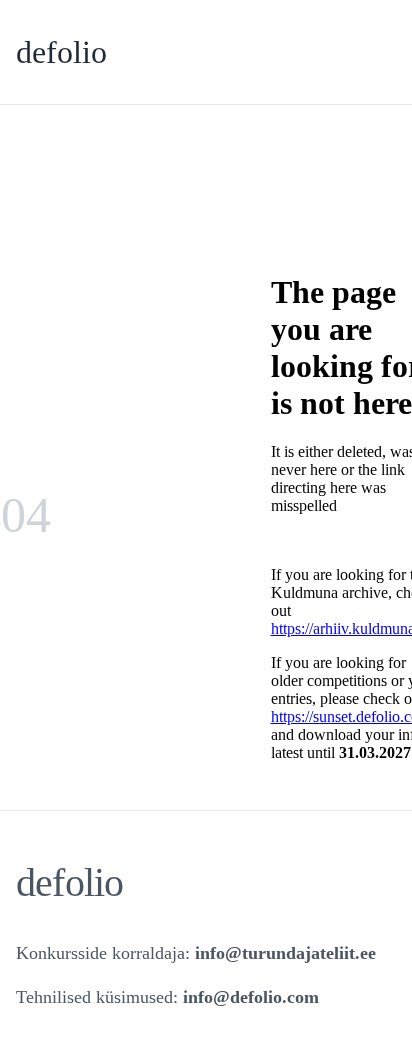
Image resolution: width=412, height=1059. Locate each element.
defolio (61, 52)
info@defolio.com (251, 997)
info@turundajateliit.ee (285, 953)
